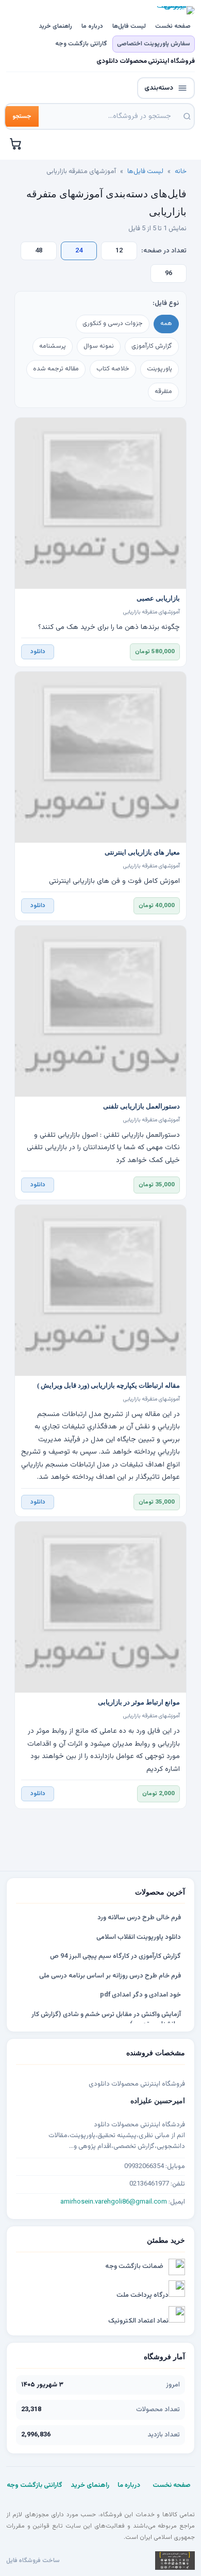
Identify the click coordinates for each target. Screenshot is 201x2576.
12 (119, 251)
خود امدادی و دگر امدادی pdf (140, 1995)
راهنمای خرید (55, 26)
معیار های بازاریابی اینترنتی (142, 852)
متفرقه (163, 391)
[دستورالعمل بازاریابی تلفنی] (100, 1011)
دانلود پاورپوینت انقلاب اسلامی (139, 1937)
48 (39, 251)
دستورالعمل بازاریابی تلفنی (141, 1106)
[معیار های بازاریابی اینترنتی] (100, 757)
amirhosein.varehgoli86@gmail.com (114, 2202)
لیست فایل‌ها (129, 26)
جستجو (22, 116)
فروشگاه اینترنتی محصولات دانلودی (146, 62)
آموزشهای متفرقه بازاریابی (152, 612)
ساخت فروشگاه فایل (33, 2561)
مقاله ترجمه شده (56, 369)
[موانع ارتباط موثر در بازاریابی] (100, 1607)
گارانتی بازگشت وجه (81, 44)
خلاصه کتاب (113, 369)
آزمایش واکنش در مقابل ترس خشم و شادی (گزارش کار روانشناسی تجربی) (106, 2020)
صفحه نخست (173, 26)
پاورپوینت (160, 369)
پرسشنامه (53, 346)
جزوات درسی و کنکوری (113, 323)
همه (166, 323)
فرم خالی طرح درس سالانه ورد (139, 1918)
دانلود (38, 652)
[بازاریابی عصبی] (100, 503)
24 (79, 251)
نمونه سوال (99, 346)
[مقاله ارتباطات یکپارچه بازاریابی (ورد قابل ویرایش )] (100, 1290)
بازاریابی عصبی (158, 599)
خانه (181, 172)
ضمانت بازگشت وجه (134, 2266)
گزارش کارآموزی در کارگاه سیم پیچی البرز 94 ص (115, 1956)
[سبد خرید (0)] (16, 144)
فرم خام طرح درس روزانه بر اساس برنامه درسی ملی (110, 1976)
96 (169, 274)
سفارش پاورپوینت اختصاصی (154, 44)
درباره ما (92, 26)
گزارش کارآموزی (152, 346)
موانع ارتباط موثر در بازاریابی (139, 1702)
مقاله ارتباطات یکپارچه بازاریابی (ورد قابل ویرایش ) (108, 1386)
